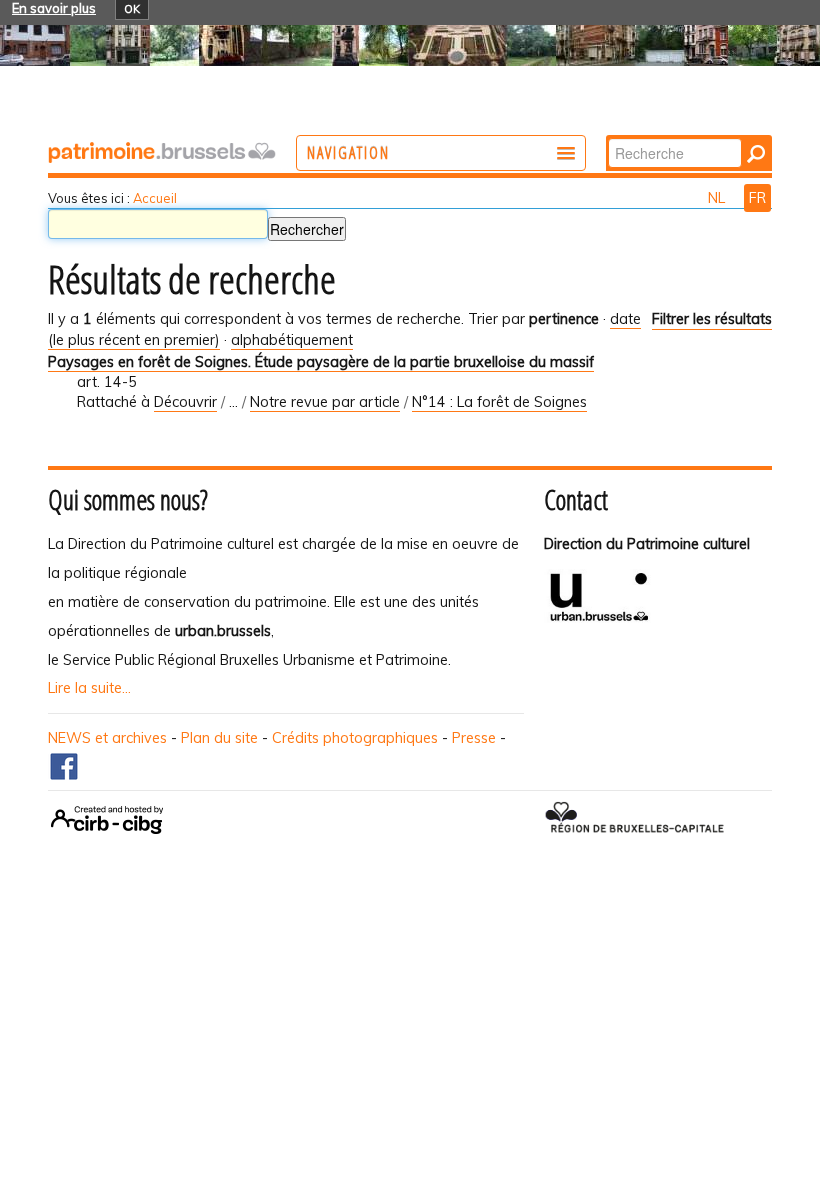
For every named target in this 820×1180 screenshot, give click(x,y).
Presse (474, 738)
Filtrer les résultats (712, 319)
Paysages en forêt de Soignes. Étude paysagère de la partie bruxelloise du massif (321, 362)
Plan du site (219, 738)
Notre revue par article (325, 402)
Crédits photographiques (355, 738)
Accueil (155, 198)
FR (757, 198)
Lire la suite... (89, 688)
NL (718, 198)
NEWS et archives (107, 738)
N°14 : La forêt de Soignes (499, 402)
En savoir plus (54, 8)
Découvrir (185, 402)
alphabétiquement (292, 340)
